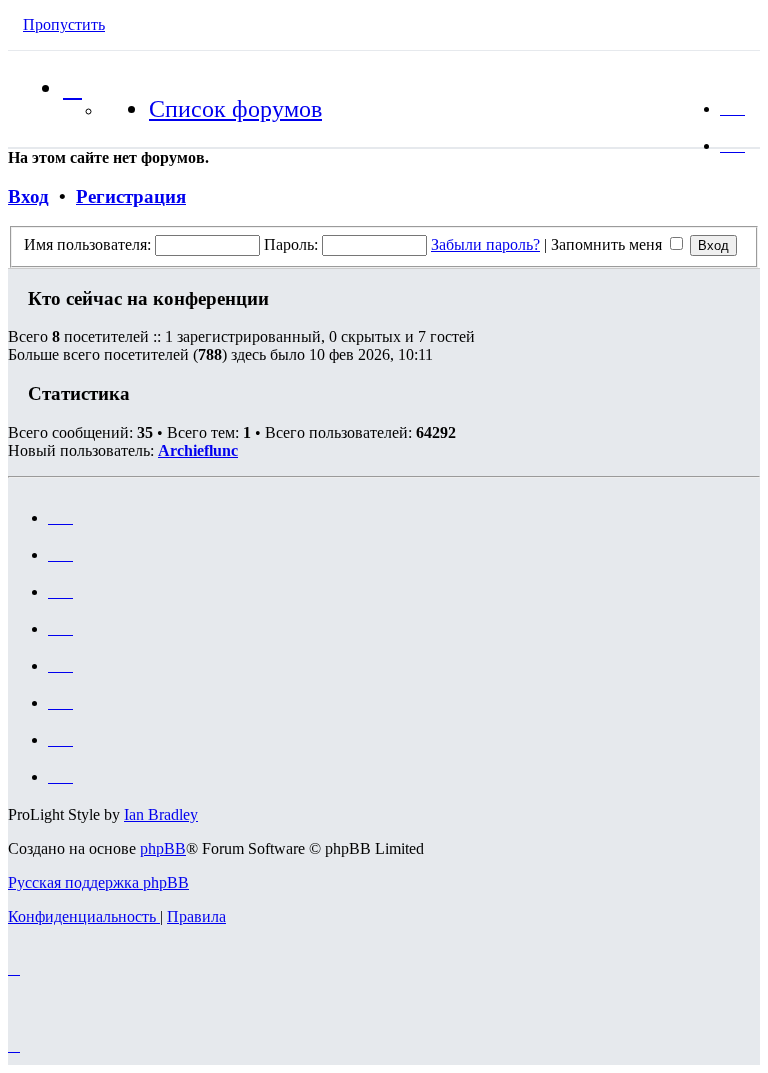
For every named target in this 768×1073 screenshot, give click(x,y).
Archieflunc (198, 450)
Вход (28, 196)
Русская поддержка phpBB (98, 882)
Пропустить (64, 24)
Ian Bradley (161, 814)
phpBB (163, 848)
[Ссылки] (72, 88)
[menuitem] (732, 108)
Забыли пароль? (485, 244)
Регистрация (131, 196)
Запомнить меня (608, 244)
